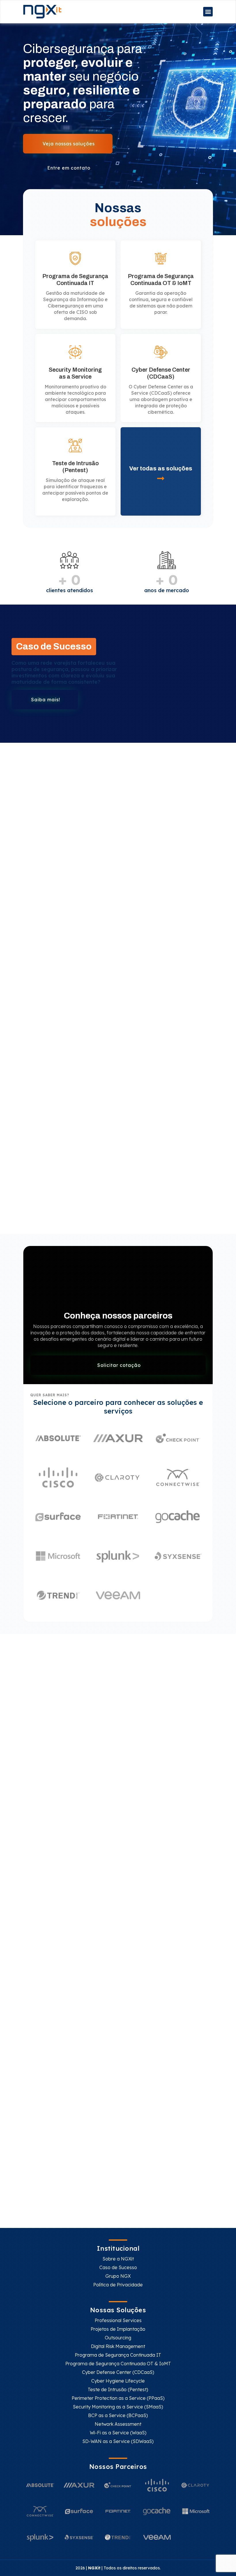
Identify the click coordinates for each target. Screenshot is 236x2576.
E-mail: (39, 1908)
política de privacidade (113, 2018)
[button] (208, 12)
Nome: (39, 1882)
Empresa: (130, 1933)
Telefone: (130, 1908)
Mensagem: (43, 1959)
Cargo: (39, 1933)
